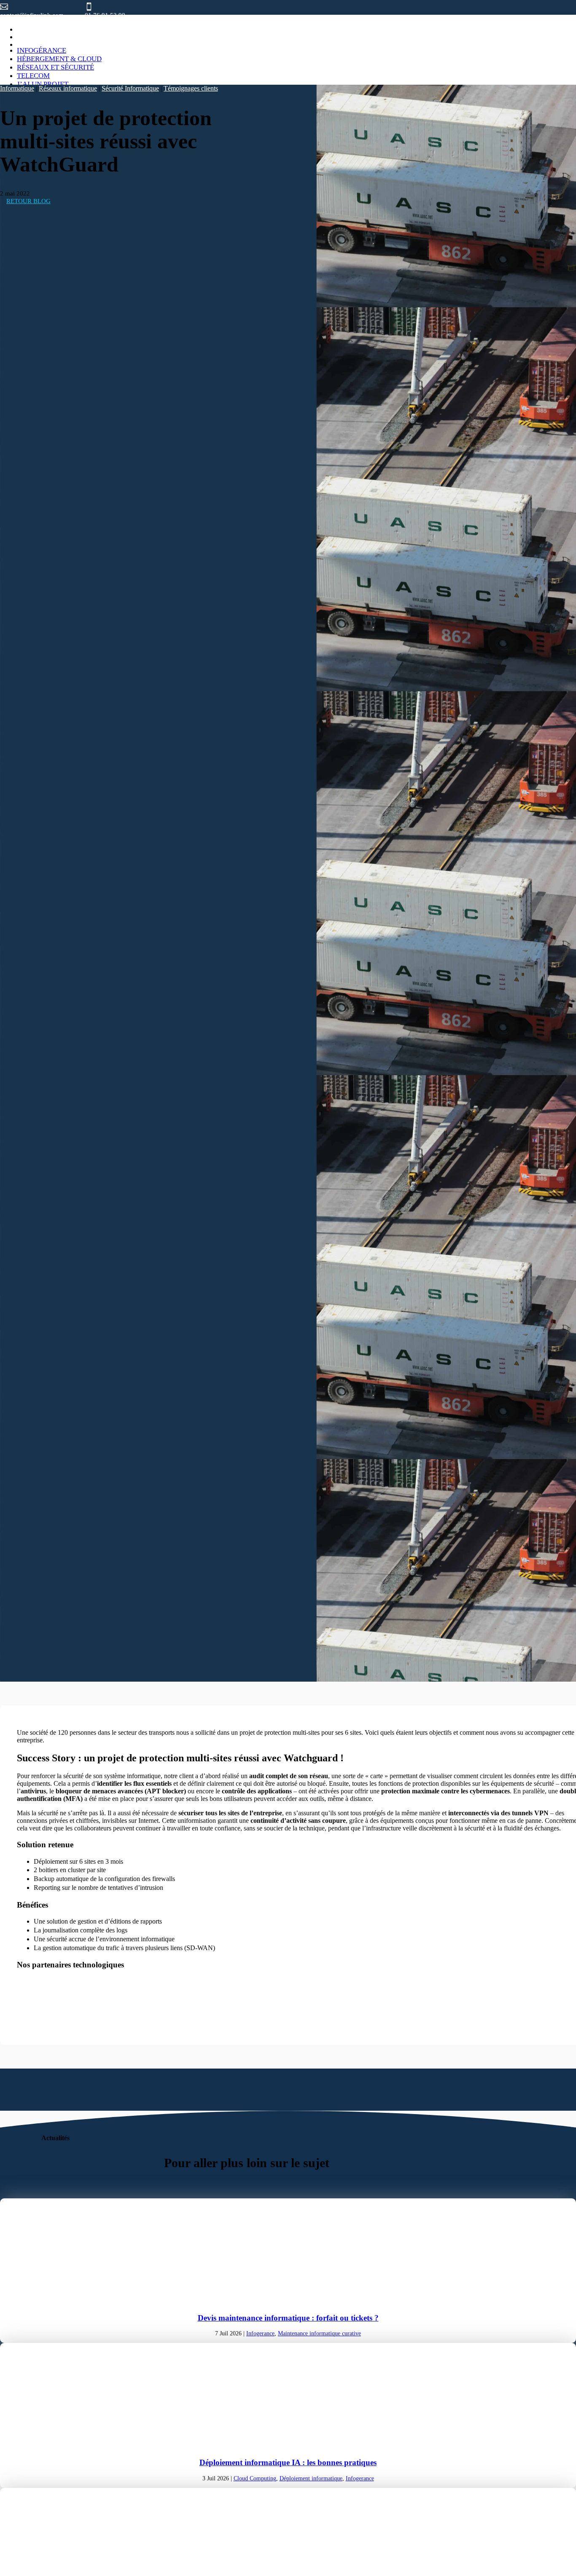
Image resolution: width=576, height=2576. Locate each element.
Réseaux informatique (68, 88)
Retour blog (28, 201)
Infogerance (260, 2333)
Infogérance (42, 50)
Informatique (17, 88)
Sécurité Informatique (130, 88)
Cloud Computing (255, 2478)
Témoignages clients (191, 88)
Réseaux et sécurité (55, 67)
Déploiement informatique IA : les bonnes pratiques (288, 2462)
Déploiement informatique (311, 2478)
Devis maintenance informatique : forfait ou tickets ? (288, 2318)
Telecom (33, 76)
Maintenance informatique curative (319, 2333)
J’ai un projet (43, 84)
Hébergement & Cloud (59, 59)
